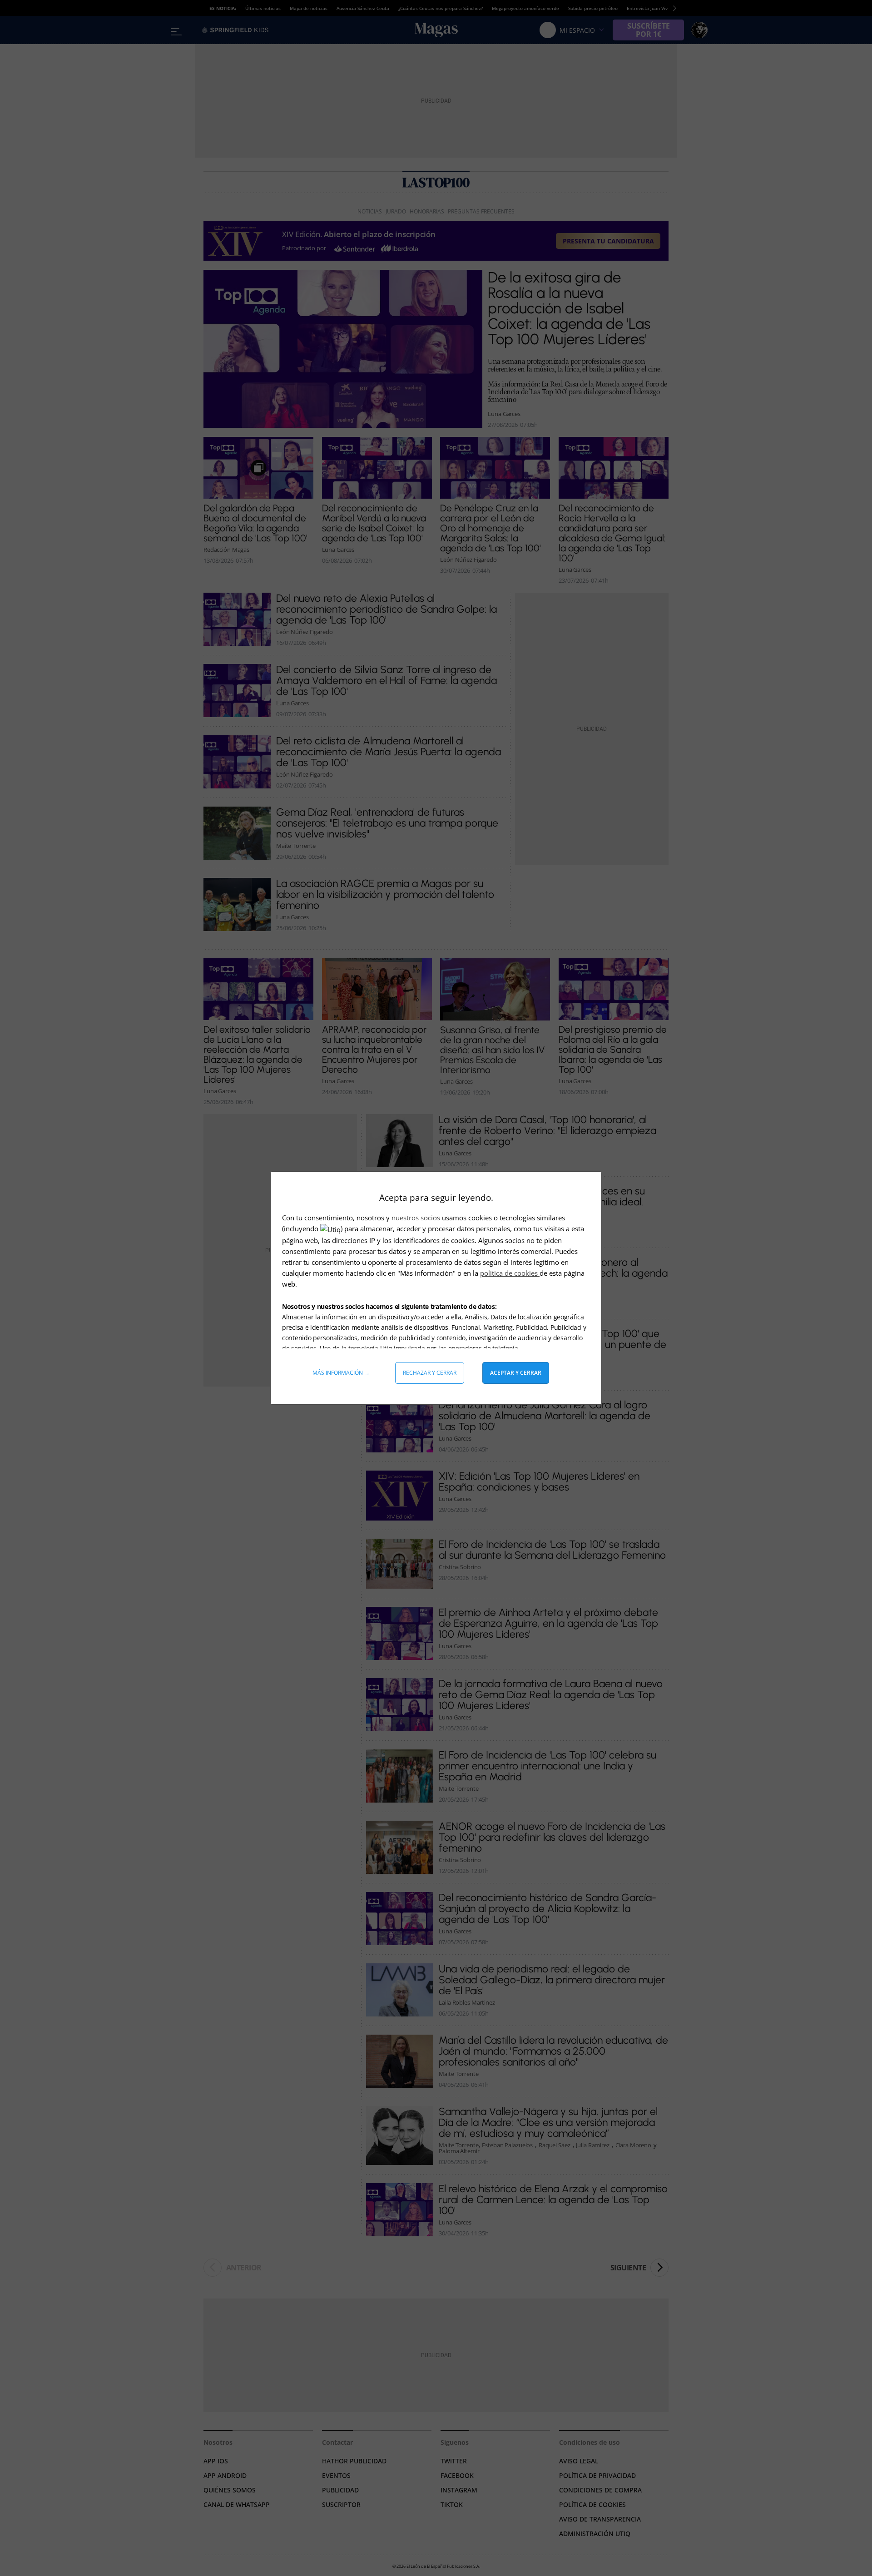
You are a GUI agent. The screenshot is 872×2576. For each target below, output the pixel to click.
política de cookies (510, 1273)
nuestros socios (416, 1218)
